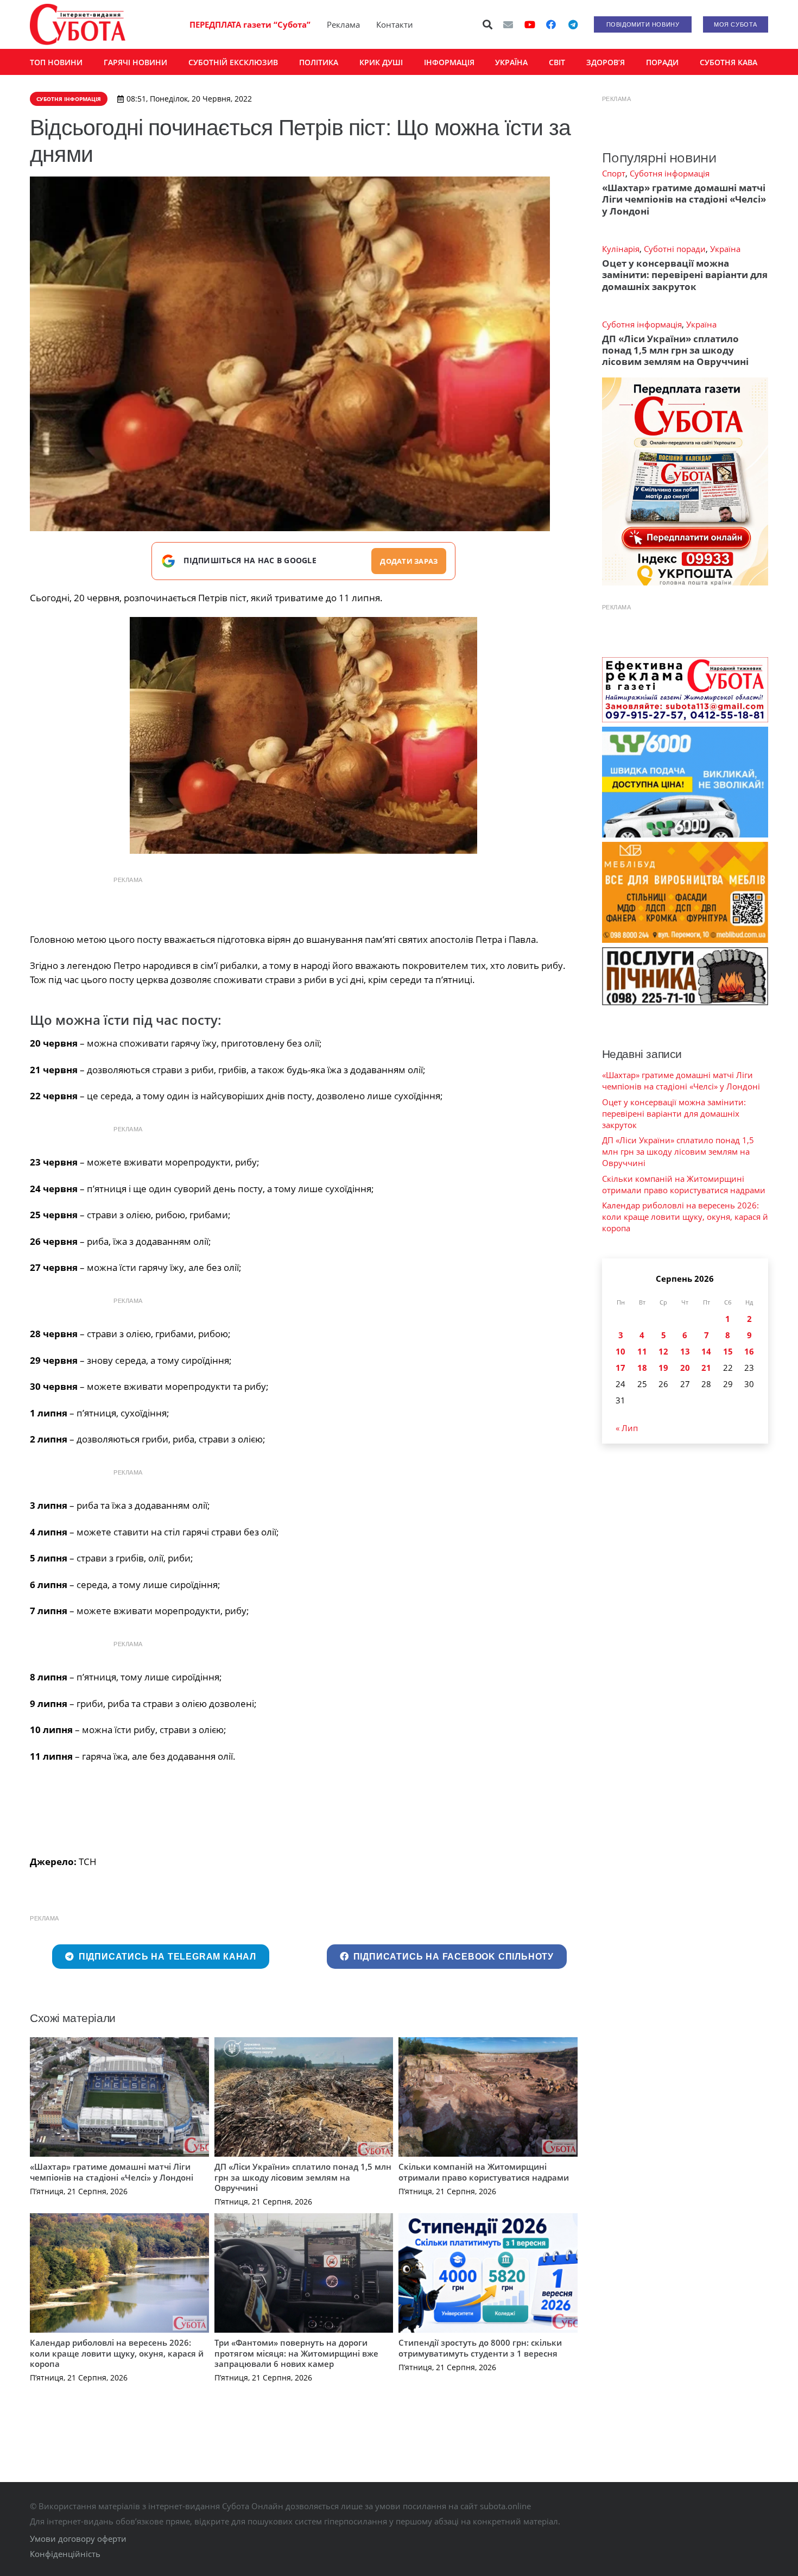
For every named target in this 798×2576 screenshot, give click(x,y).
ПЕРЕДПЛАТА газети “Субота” (250, 24)
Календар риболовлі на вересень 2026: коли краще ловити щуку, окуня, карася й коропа (117, 2353)
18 (642, 1368)
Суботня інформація (670, 173)
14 (706, 1351)
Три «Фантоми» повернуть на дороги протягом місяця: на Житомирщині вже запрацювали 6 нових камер (296, 2353)
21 (706, 1368)
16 (749, 1351)
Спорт (614, 173)
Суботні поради (675, 249)
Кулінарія (621, 249)
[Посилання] (78, 24)
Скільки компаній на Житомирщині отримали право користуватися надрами (484, 2172)
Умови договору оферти (78, 2539)
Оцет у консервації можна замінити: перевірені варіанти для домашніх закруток (685, 275)
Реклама (343, 24)
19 (663, 1368)
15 (728, 1351)
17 (620, 1368)
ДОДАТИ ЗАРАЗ (409, 561)
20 (685, 1368)
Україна (725, 249)
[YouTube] (530, 24)
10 (620, 1351)
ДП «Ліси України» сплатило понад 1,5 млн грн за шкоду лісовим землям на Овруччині (303, 2177)
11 (642, 1351)
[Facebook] (551, 24)
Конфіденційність (65, 2554)
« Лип (627, 1428)
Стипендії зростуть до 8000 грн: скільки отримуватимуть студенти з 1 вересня (480, 2348)
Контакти (395, 24)
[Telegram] (573, 24)
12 (663, 1351)
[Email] (508, 24)
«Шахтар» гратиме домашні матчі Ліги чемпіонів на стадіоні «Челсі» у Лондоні (112, 2172)
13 (685, 1351)
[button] (488, 24)
